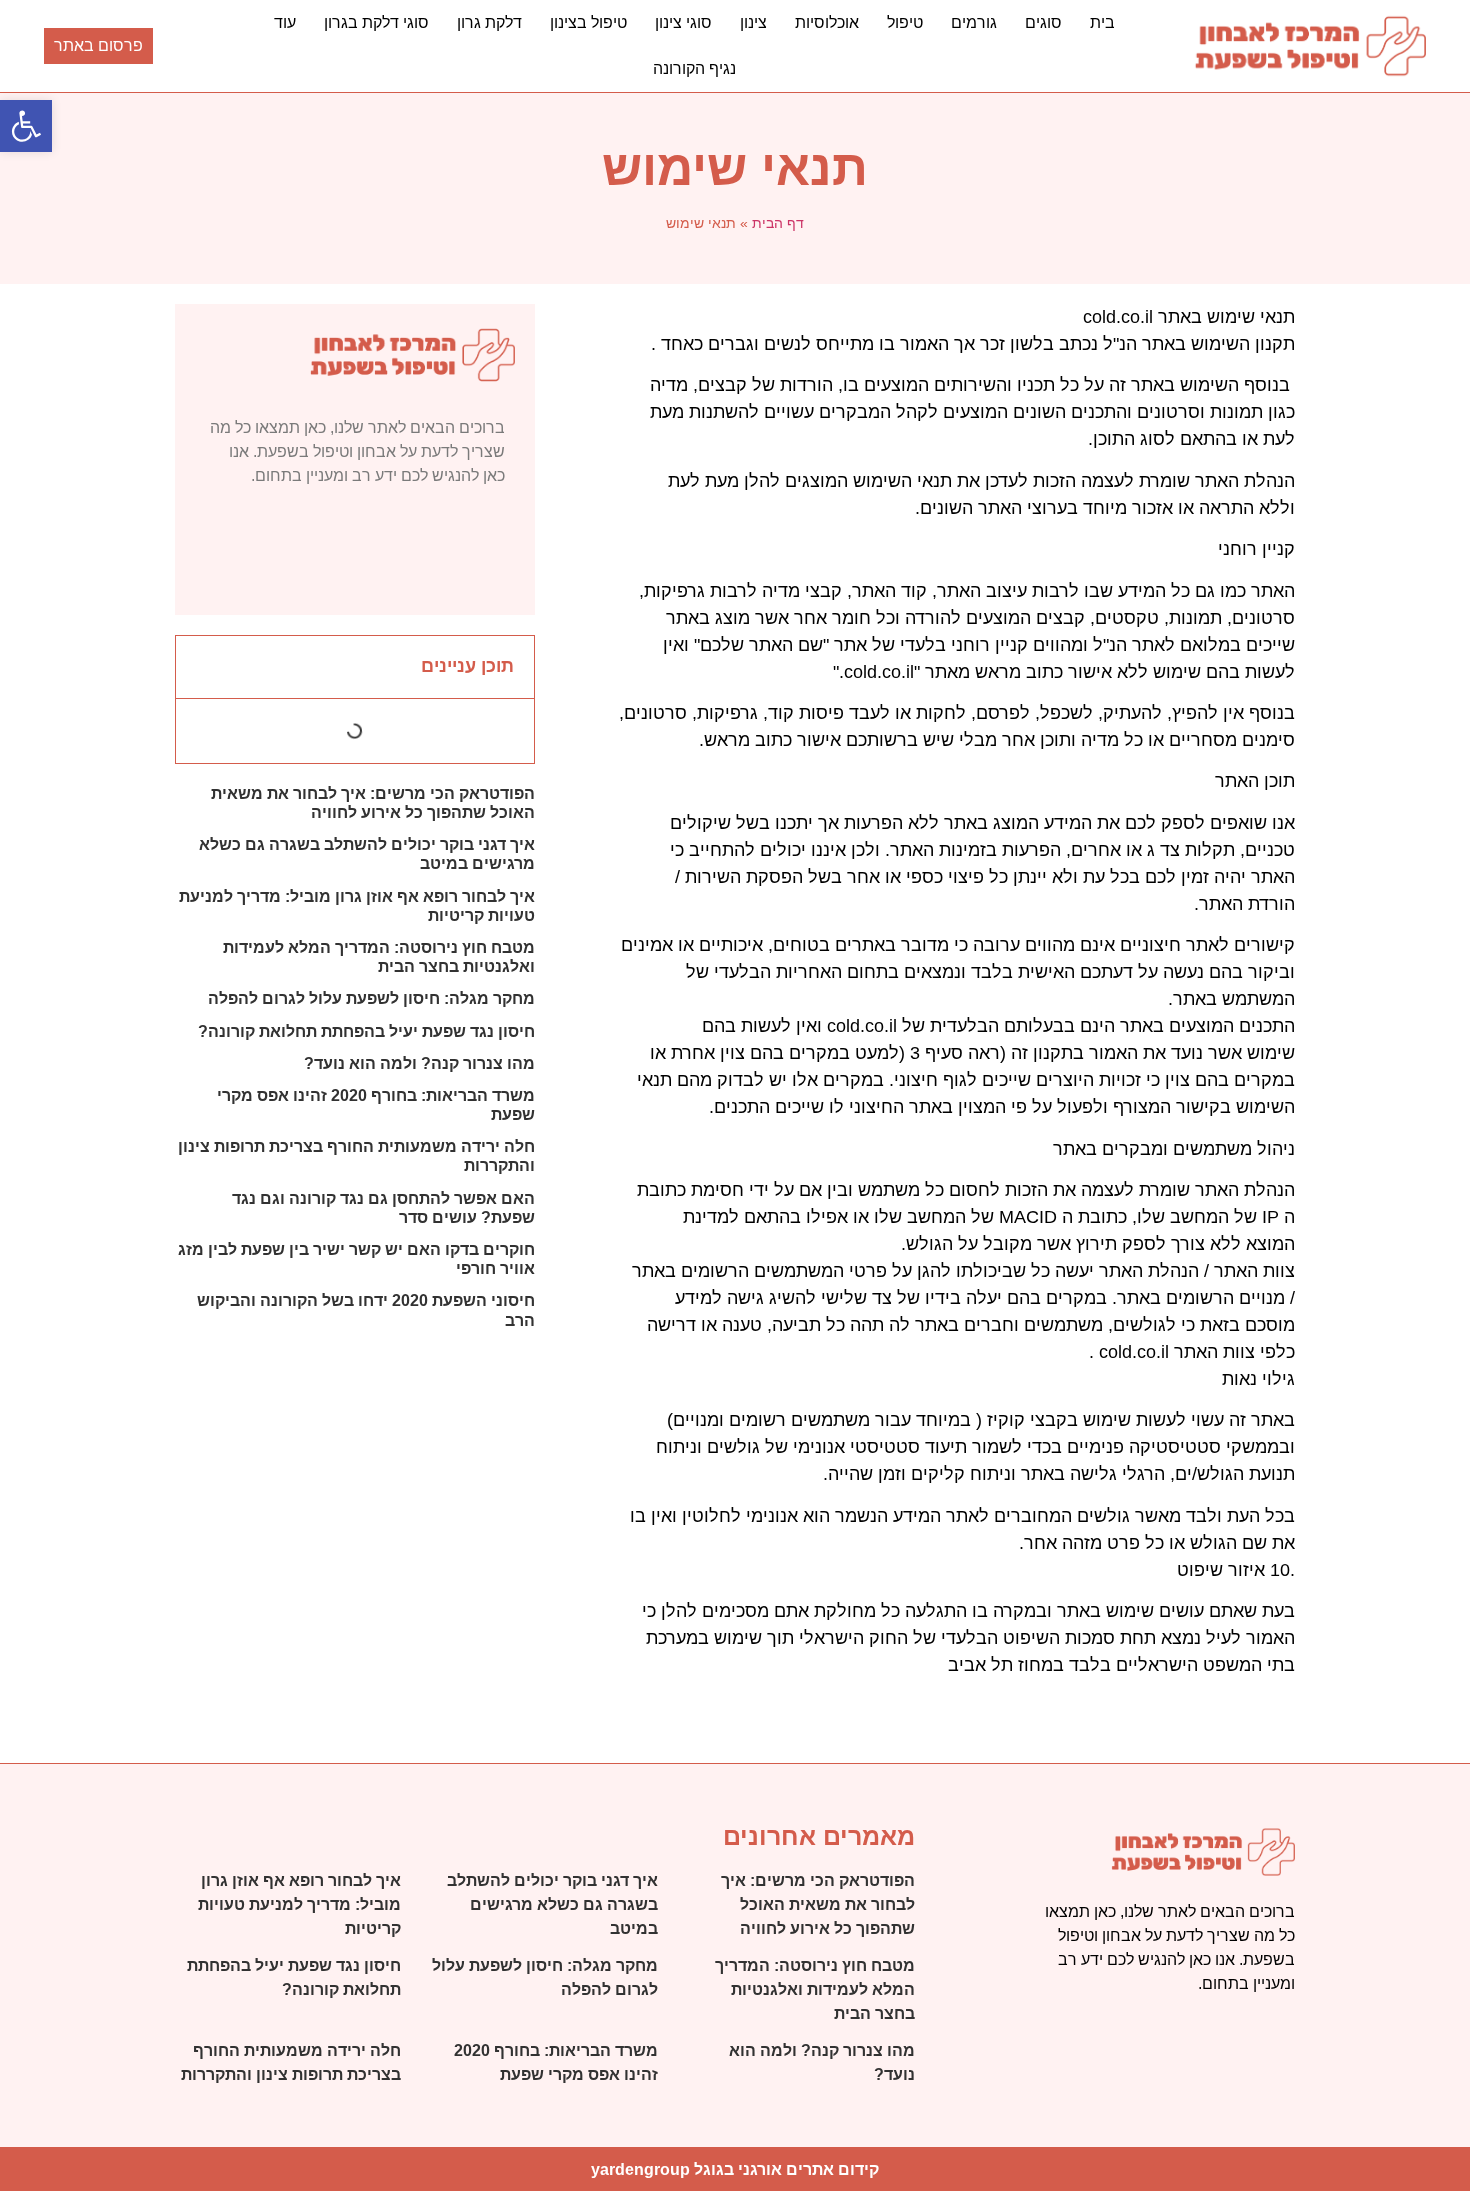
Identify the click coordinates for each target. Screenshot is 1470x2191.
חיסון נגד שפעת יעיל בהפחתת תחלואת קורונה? (366, 1031)
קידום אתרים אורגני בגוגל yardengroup (735, 2169)
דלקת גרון (489, 22)
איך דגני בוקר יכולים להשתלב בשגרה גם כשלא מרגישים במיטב (552, 1904)
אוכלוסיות (827, 22)
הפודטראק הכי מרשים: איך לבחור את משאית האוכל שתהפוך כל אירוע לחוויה (818, 1904)
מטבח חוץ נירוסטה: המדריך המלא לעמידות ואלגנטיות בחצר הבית (815, 1989)
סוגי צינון (683, 22)
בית (1102, 22)
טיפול (905, 22)
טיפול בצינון (588, 22)
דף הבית (778, 223)
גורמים (974, 22)
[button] (26, 126)
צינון (753, 22)
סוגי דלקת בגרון (376, 22)
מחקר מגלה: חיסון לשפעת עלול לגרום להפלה (371, 998)
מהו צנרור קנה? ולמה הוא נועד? (419, 1063)
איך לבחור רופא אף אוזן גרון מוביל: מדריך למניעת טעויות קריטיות (299, 1904)
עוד (285, 22)
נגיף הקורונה (694, 68)
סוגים (1043, 22)
